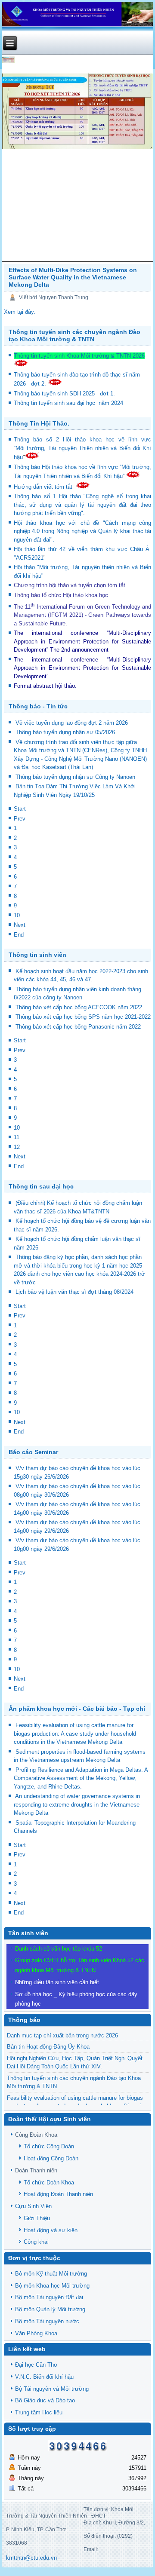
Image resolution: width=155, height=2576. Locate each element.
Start (20, 809)
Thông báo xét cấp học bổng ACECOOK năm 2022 (79, 1007)
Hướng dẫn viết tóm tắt (45, 487)
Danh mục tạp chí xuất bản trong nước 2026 (62, 2035)
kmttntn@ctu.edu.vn (31, 2558)
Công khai (36, 2242)
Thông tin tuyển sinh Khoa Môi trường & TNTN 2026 (79, 356)
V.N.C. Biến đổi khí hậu (44, 2377)
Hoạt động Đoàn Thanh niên (58, 2194)
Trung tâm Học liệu (39, 2412)
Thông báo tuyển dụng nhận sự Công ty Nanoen (75, 777)
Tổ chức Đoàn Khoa (49, 2182)
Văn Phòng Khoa (36, 2333)
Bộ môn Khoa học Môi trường (52, 2286)
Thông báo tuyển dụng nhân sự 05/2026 (65, 732)
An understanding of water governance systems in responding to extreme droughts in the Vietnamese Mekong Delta (77, 1804)
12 (17, 1147)
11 (17, 1137)
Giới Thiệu (37, 2218)
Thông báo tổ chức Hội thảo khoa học (61, 595)
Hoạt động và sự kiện (51, 2230)
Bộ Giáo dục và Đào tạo (45, 2400)
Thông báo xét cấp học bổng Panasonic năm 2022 (78, 1027)
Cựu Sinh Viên (33, 2206)
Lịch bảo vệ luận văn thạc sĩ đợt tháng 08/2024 (74, 1292)
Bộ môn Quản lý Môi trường (50, 2309)
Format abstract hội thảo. (45, 686)
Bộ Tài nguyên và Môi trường (52, 2389)
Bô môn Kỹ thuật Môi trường (51, 2274)
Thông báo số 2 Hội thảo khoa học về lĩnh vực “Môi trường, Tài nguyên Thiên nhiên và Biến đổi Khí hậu (83, 448)
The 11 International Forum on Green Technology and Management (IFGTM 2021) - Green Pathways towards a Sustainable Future (83, 615)
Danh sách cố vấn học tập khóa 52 (59, 1949)
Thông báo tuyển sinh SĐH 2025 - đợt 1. (65, 394)
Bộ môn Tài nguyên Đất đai (49, 2297)
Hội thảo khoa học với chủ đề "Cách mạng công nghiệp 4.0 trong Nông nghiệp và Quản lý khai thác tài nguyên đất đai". (83, 531)
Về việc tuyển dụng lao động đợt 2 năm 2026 (72, 723)
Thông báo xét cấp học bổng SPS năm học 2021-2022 (83, 1017)
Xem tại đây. (20, 312)
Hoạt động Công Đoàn (51, 2158)
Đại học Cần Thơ (36, 2365)
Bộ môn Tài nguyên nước (47, 2321)
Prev (20, 819)
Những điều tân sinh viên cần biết (57, 1982)
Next (20, 925)
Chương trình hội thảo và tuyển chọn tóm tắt (70, 585)
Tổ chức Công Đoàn (49, 2146)
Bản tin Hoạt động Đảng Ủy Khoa (48, 2047)
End (19, 935)
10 (17, 915)
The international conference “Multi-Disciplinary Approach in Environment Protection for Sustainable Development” (83, 641)
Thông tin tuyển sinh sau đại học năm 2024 (69, 403)
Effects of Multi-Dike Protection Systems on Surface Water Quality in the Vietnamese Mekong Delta (73, 277)
